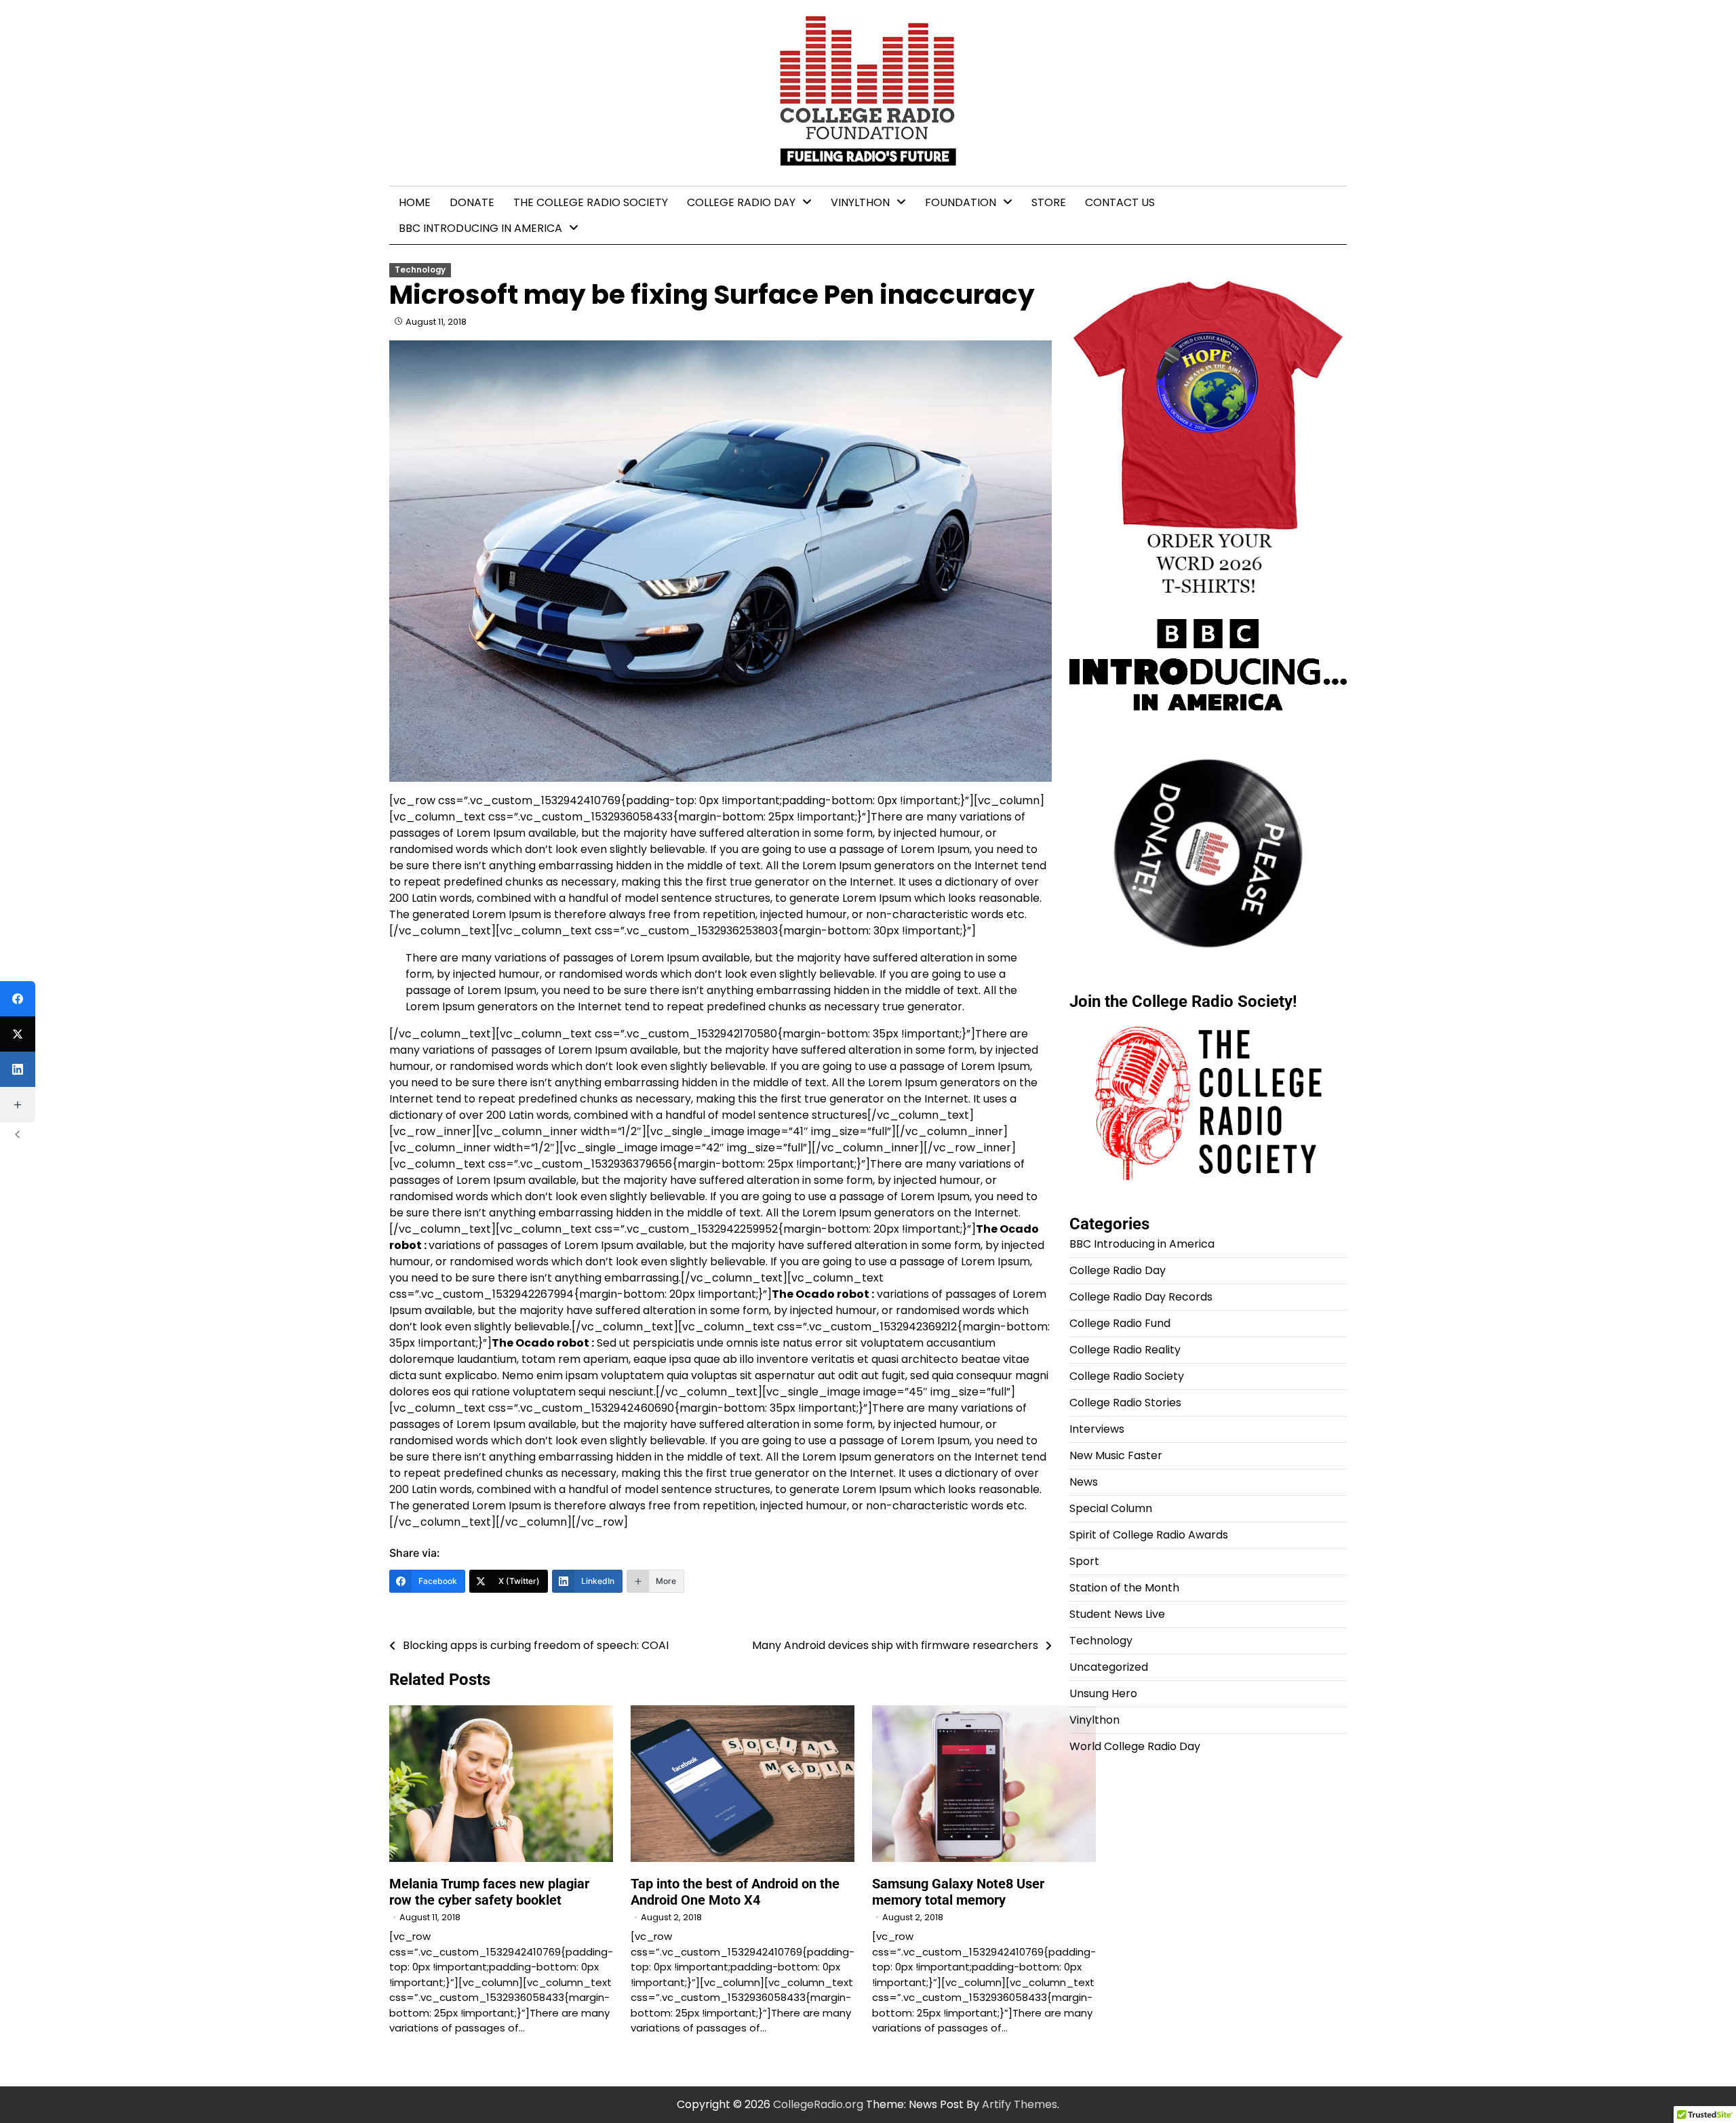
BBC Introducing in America (480, 228)
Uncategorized (1109, 1667)
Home (415, 202)
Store (1049, 202)
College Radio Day (741, 202)
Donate (472, 202)
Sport (1084, 1561)
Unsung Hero (1103, 1693)
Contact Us (1120, 202)
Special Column (1111, 1508)
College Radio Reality (1125, 1350)
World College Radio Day (1135, 1746)
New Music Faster (1116, 1455)
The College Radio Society (591, 202)
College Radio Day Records (1141, 1297)
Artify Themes (1020, 2104)
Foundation (961, 202)
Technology (420, 270)
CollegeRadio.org (818, 2104)
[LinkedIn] (18, 1069)
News (1084, 1482)
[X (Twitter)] (18, 1034)
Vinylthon (860, 202)
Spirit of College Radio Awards (1149, 1535)
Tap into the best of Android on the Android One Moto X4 (735, 1892)
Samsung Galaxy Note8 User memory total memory (958, 1892)
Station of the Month (1124, 1588)
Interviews (1097, 1429)
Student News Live (1117, 1614)
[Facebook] (18, 999)
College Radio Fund (1120, 1323)
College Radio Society (1127, 1376)
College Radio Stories (1125, 1403)
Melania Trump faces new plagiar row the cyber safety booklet (489, 1892)
